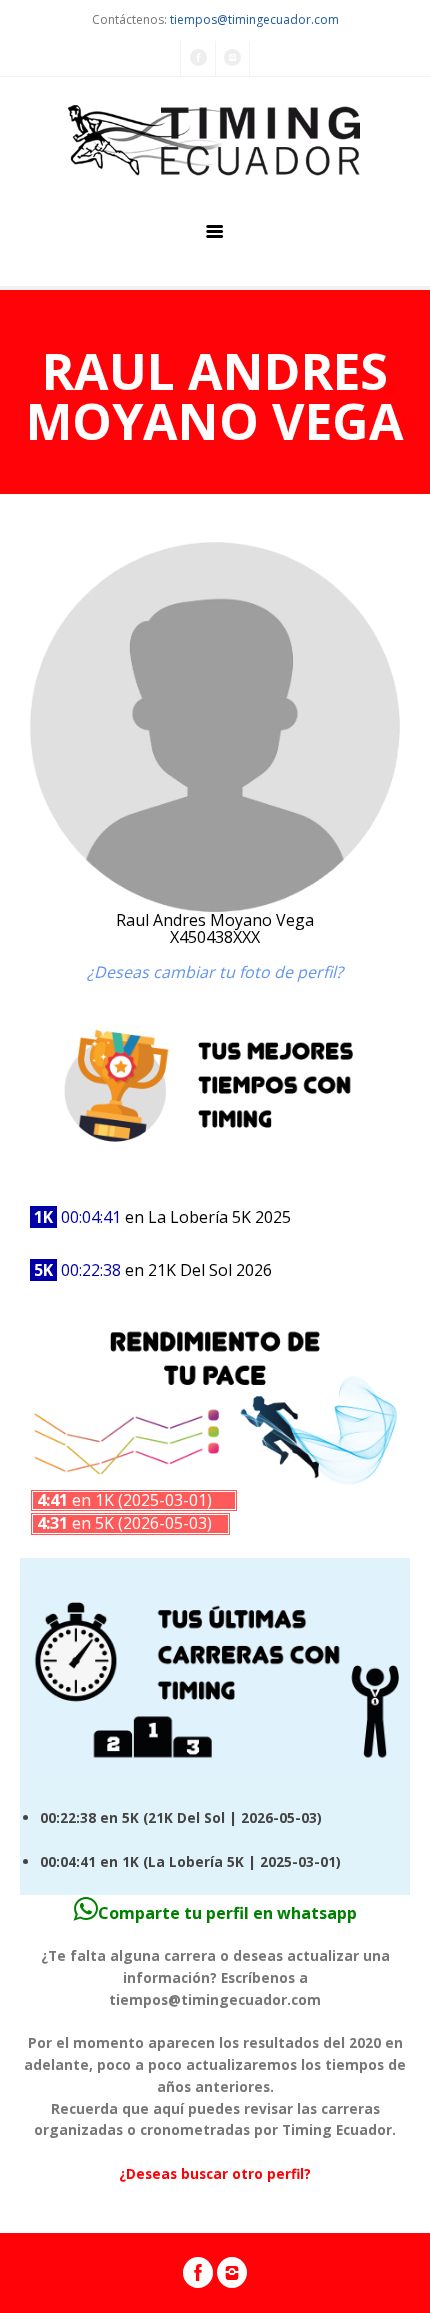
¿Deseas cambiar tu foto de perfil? (215, 972)
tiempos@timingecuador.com (254, 19)
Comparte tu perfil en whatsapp (227, 1913)
